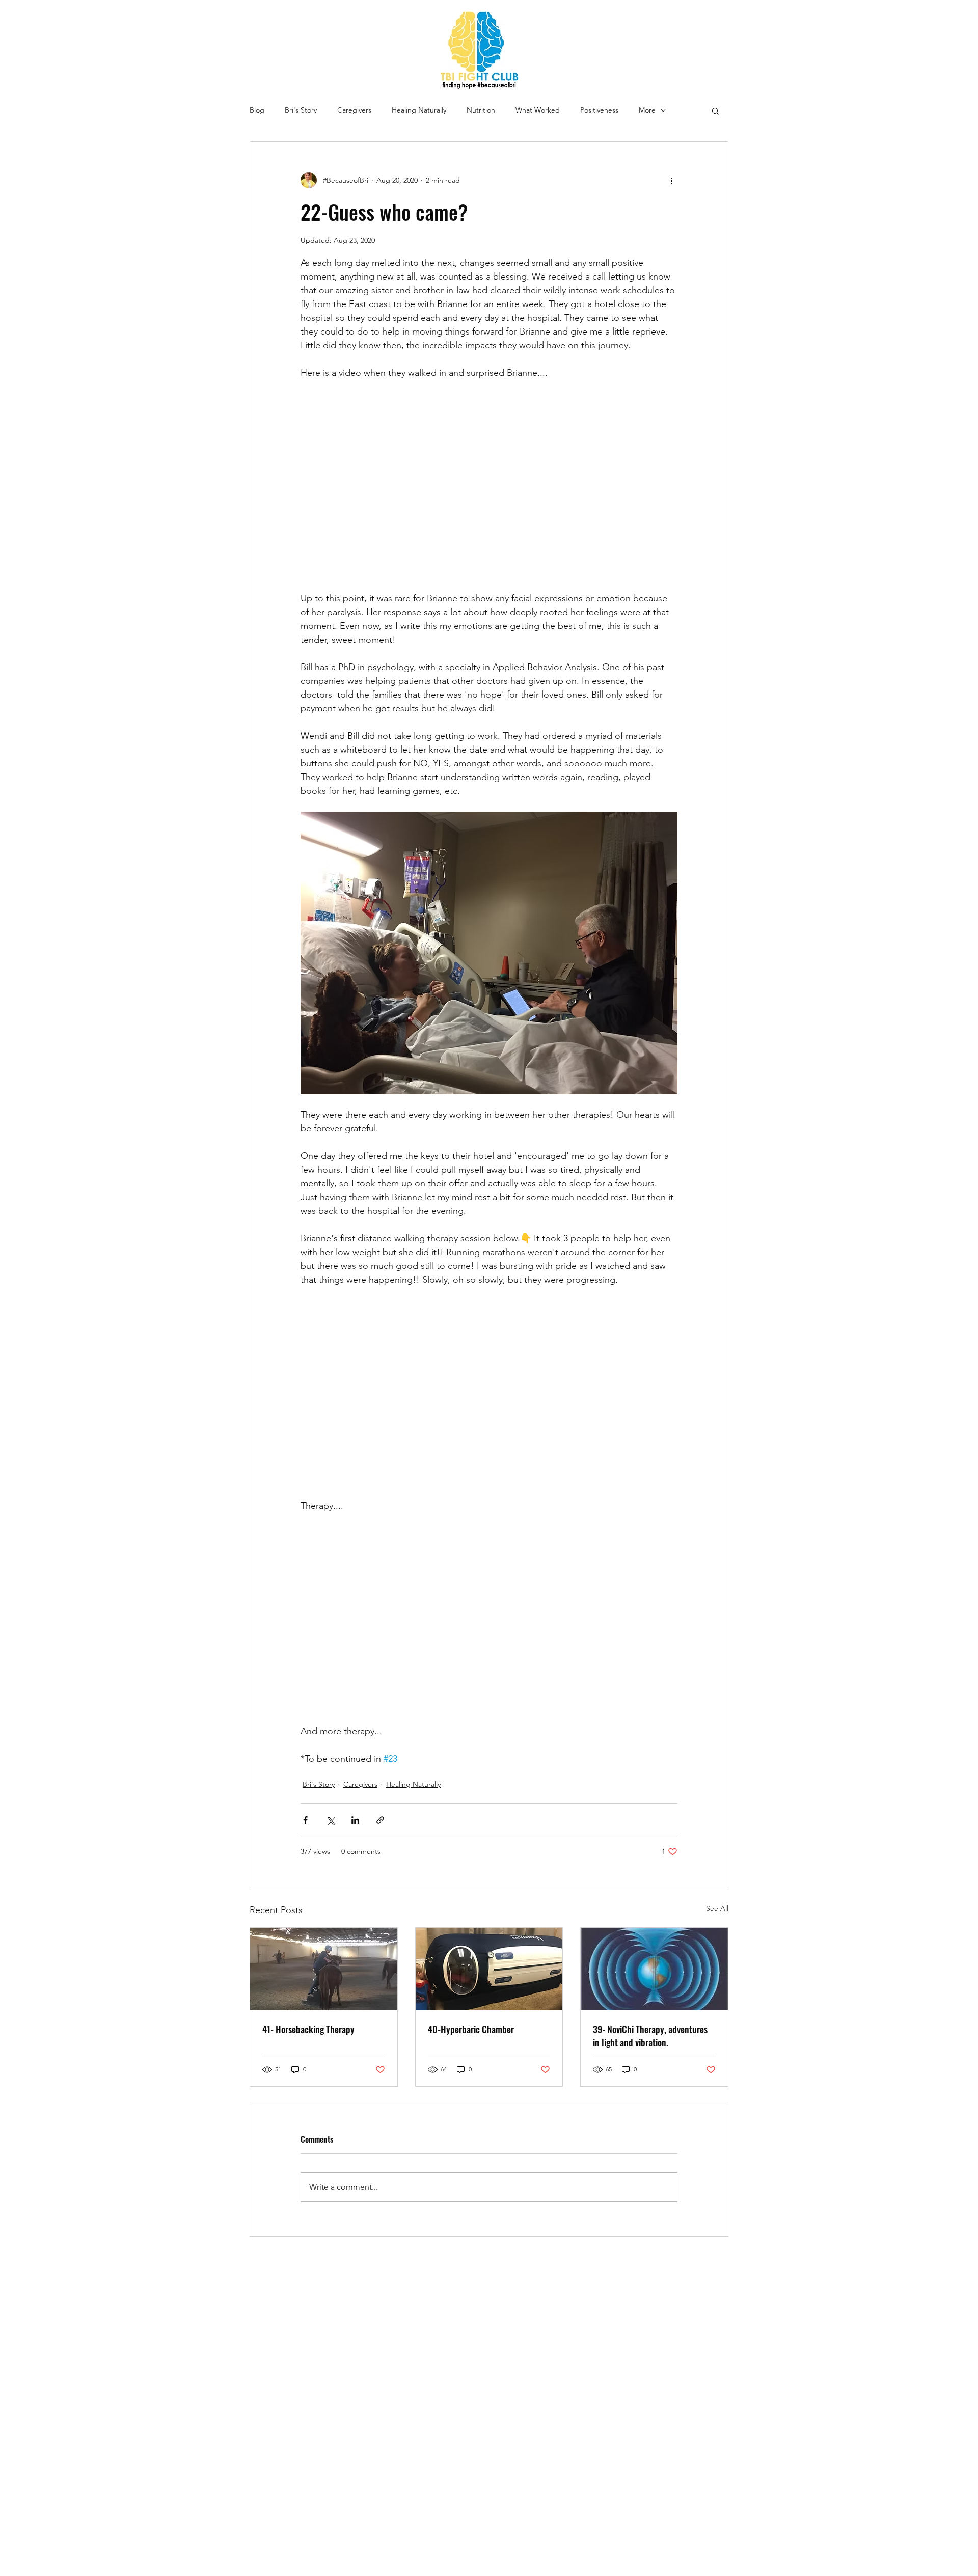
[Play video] (489, 486)
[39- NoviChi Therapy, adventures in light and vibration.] (654, 1969)
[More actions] (671, 180)
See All (717, 1908)
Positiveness (599, 110)
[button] (715, 110)
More (647, 110)
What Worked (538, 110)
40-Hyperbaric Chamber (471, 2029)
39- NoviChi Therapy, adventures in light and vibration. (650, 2036)
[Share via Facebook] (305, 1820)
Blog (257, 110)
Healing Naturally (419, 110)
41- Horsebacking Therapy (308, 2029)
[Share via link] (380, 1820)
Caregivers (354, 110)
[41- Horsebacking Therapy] (324, 1969)
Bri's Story (301, 110)
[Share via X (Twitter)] (330, 1820)
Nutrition (481, 110)
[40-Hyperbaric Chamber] (489, 1969)
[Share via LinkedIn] (355, 1820)
